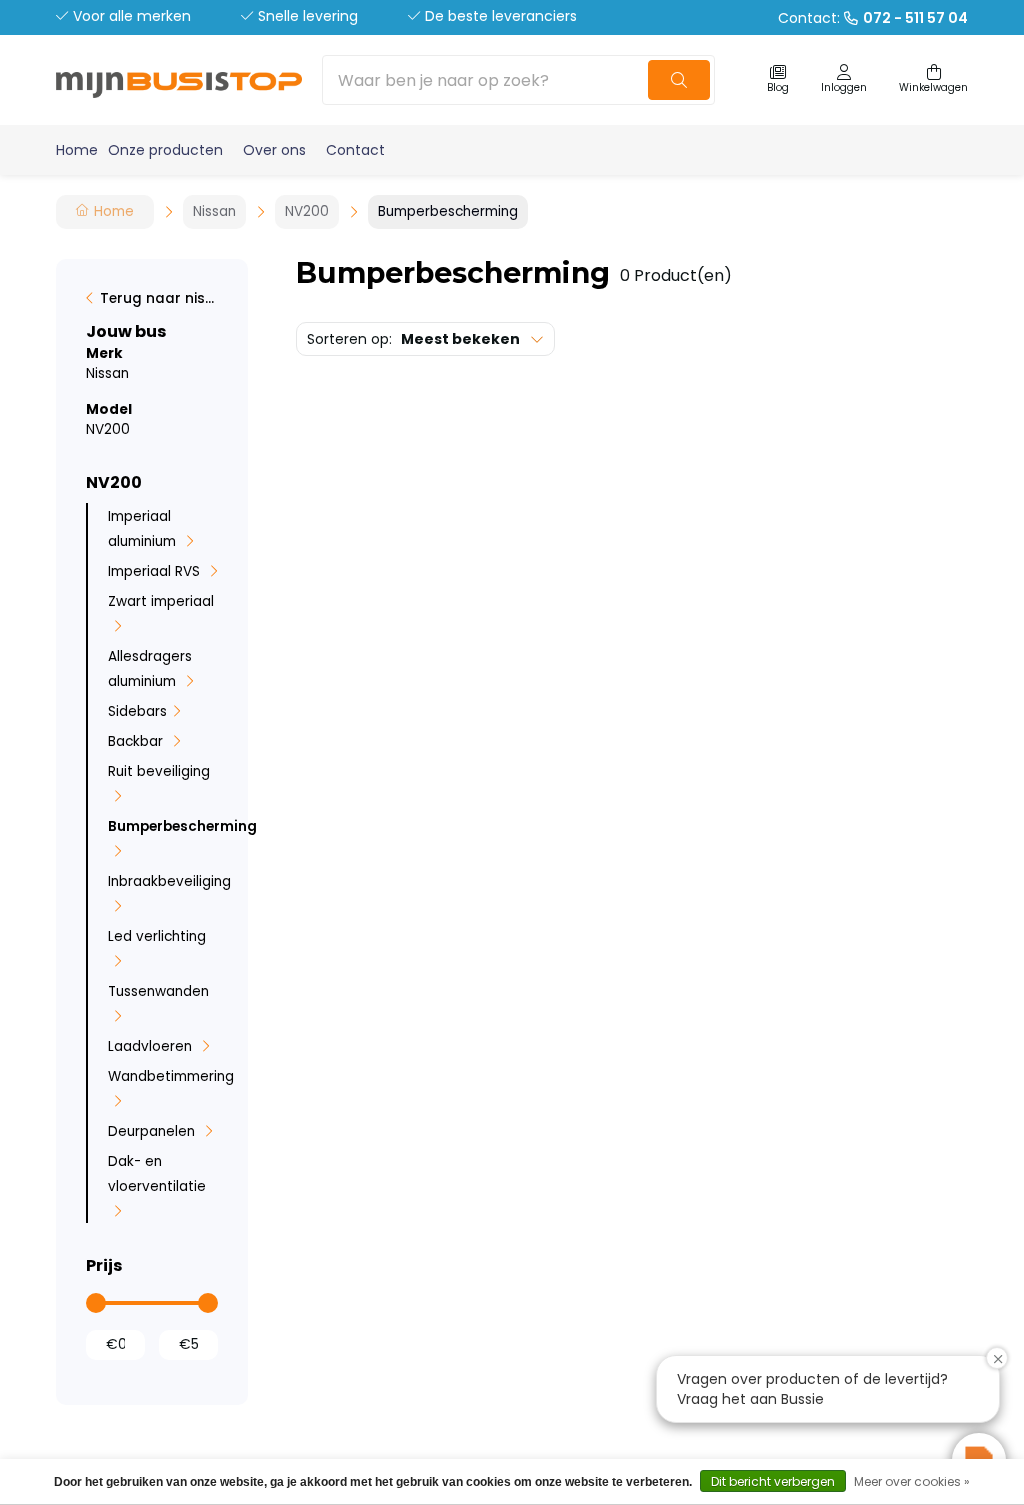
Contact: (873, 18)
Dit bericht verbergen (773, 1481)
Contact (355, 150)
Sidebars (137, 711)
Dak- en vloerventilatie (157, 1174)
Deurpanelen (153, 1131)
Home (77, 150)
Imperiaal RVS (156, 571)
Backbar (137, 741)
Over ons (274, 150)
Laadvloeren (152, 1046)
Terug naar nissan (159, 298)
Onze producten (165, 150)
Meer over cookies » (912, 1481)
